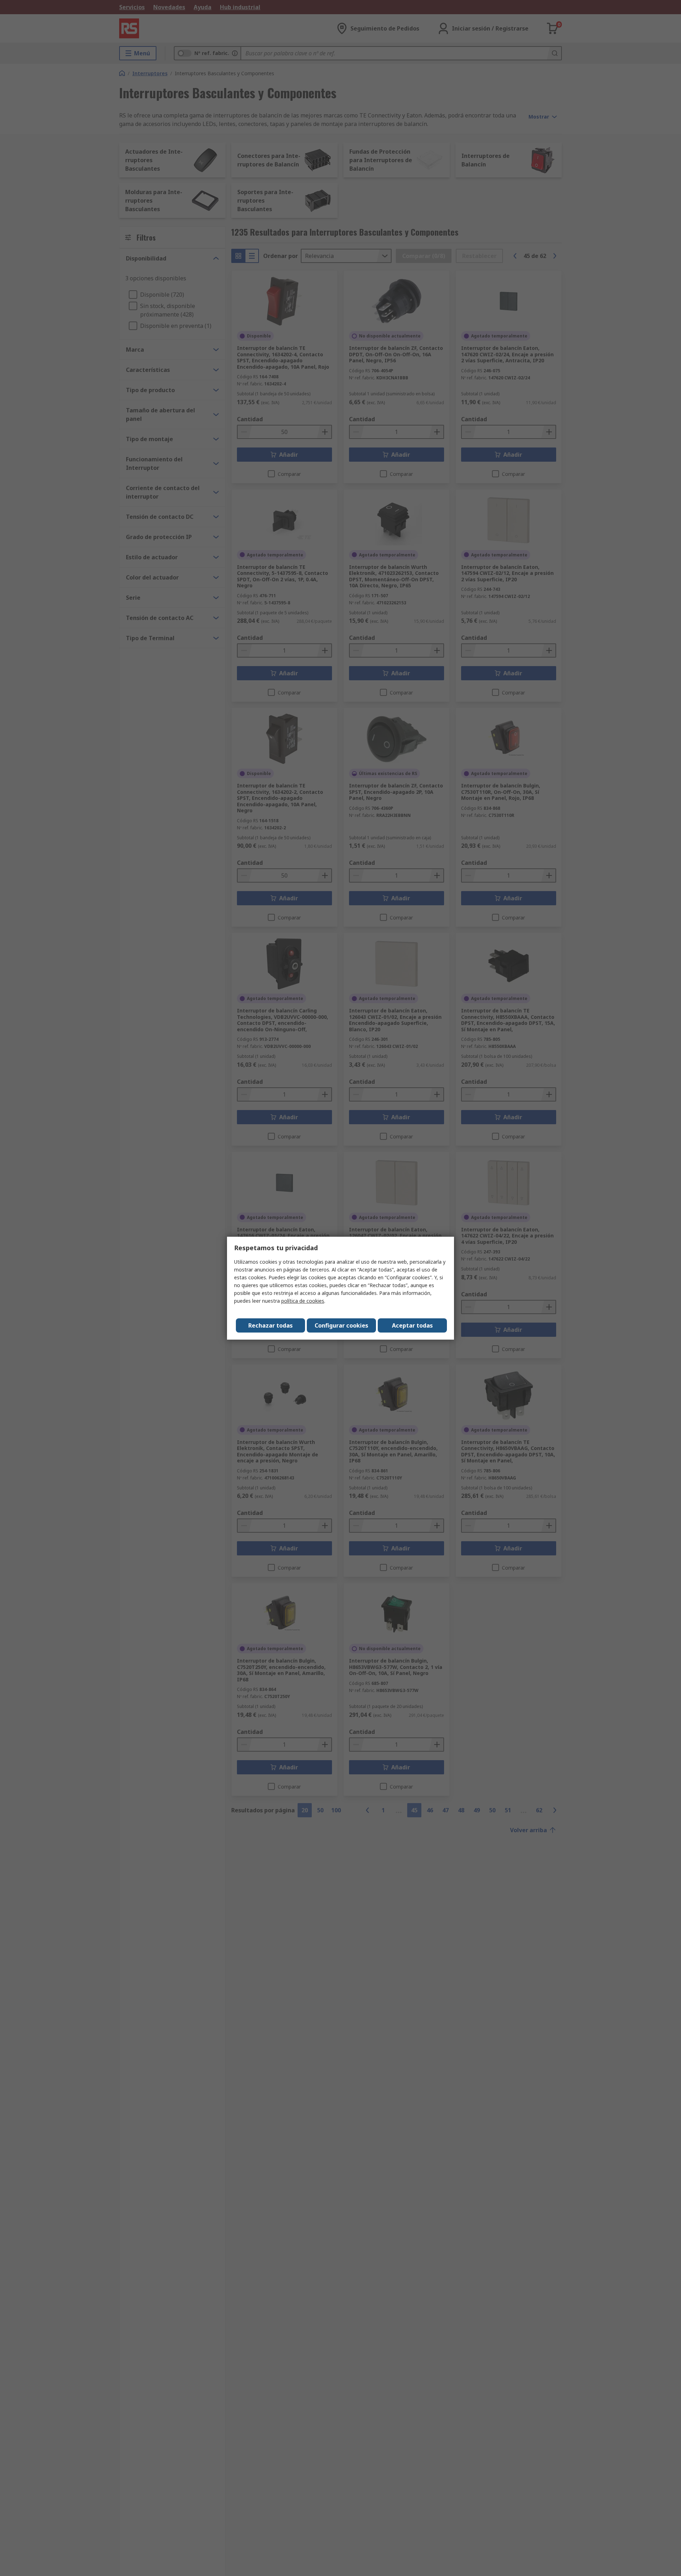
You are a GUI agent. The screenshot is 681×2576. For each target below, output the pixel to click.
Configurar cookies (341, 1325)
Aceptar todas (412, 1325)
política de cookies (303, 1301)
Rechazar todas (270, 1325)
